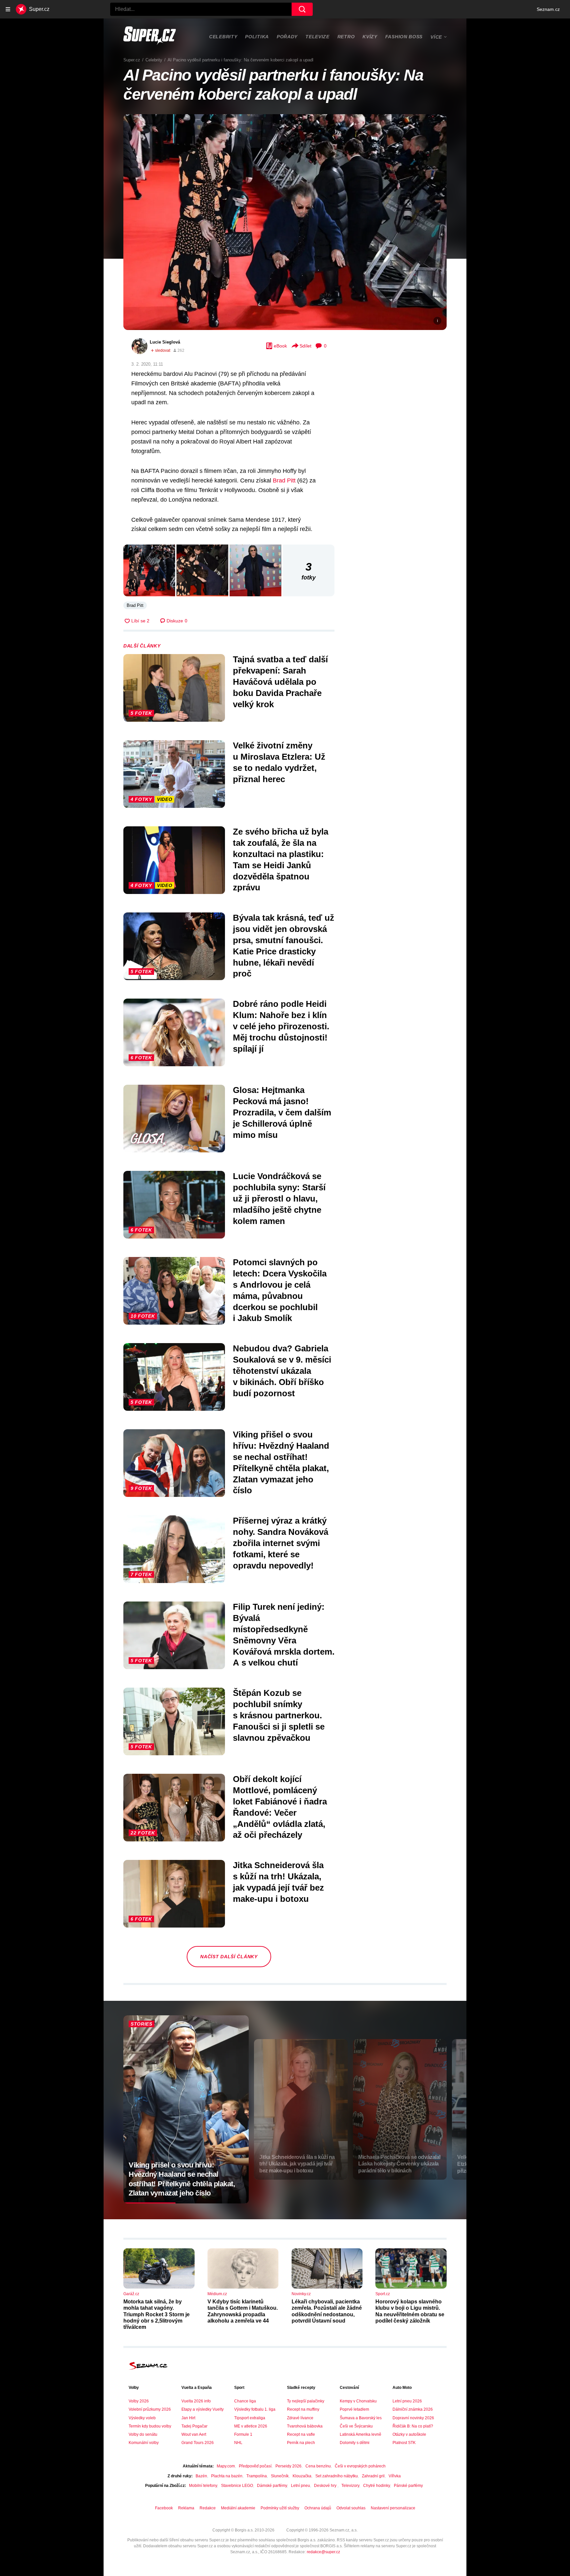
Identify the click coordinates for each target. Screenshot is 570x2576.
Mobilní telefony (203, 2486)
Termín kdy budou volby (150, 2426)
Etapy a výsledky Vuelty (203, 2409)
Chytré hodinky (377, 2486)
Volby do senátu (143, 2434)
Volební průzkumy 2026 (150, 2409)
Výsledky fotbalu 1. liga (255, 2409)
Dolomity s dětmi (355, 2443)
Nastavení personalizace (393, 2508)
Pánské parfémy (408, 2486)
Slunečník (280, 2476)
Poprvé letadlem (354, 2409)
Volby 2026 (139, 2401)
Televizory (350, 2486)
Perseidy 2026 (288, 2466)
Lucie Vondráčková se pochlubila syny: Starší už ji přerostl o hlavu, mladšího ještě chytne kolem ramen (279, 1198)
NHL (238, 2443)
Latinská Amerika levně (361, 2434)
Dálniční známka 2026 (413, 2409)
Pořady (287, 37)
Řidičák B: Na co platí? (413, 2426)
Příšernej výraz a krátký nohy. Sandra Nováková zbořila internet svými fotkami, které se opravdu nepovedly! (281, 1543)
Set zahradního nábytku (337, 2476)
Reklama (186, 2508)
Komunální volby (144, 2443)
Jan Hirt (188, 2418)
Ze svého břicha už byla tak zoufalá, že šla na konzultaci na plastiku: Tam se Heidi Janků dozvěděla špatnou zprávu (281, 859)
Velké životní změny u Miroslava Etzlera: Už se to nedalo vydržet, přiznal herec (279, 762)
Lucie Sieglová (165, 342)
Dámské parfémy (272, 2486)
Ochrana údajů (318, 2508)
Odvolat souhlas (351, 2508)
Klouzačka (302, 2476)
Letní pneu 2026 (407, 2401)
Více (436, 37)
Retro (346, 37)
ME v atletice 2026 (251, 2426)
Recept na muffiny (303, 2409)
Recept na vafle (301, 2434)
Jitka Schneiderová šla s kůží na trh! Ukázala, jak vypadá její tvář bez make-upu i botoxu (278, 1882)
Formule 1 (243, 2434)
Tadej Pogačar (194, 2426)
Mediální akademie (238, 2508)
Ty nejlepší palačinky (306, 2401)
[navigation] (8, 9)
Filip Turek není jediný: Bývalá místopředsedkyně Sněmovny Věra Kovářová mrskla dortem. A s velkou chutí (284, 1635)
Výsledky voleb (142, 2418)
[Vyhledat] (302, 9)
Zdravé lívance (300, 2418)
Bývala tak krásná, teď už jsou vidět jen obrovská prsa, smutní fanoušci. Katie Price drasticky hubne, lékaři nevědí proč (284, 946)
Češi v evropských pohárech (360, 2466)
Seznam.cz (548, 9)
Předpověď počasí (255, 2466)
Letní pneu (301, 2486)
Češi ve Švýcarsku (356, 2426)
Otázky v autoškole (409, 2434)
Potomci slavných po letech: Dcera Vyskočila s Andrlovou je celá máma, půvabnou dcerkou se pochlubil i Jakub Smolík (280, 1290)
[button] (285, 222)
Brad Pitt (284, 480)
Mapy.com (226, 2466)
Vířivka (395, 2476)
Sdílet (305, 346)
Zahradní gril (373, 2476)
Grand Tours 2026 (198, 2443)
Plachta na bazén (227, 2476)
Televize (317, 37)
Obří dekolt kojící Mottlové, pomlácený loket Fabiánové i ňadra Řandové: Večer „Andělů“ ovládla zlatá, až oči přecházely (280, 1807)
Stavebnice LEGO (237, 2486)
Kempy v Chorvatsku (358, 2401)
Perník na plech (301, 2443)
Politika (257, 37)
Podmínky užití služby (280, 2508)
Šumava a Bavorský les (361, 2418)
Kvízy (370, 37)
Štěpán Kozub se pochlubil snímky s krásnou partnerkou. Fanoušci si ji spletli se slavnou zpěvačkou (279, 1715)
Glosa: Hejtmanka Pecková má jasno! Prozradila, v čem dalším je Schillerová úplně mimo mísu (282, 1112)
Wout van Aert (194, 2434)
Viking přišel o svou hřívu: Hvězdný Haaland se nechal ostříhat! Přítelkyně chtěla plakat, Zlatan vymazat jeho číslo (281, 1462)
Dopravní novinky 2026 (413, 2418)
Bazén (201, 2476)
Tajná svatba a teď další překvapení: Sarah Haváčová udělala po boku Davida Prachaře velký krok (280, 682)
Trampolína (257, 2476)
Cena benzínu (318, 2466)
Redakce (208, 2508)
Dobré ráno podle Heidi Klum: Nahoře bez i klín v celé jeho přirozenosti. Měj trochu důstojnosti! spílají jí (281, 1026)
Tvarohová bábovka (305, 2426)
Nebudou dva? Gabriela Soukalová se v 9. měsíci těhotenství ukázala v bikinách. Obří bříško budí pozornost (282, 1371)
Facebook (164, 2508)
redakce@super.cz (323, 2552)
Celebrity (223, 37)
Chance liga (245, 2401)
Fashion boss (404, 37)
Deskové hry (326, 2486)
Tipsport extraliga (250, 2418)
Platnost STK (404, 2443)
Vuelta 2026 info (196, 2401)
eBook (280, 346)
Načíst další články (229, 1957)
